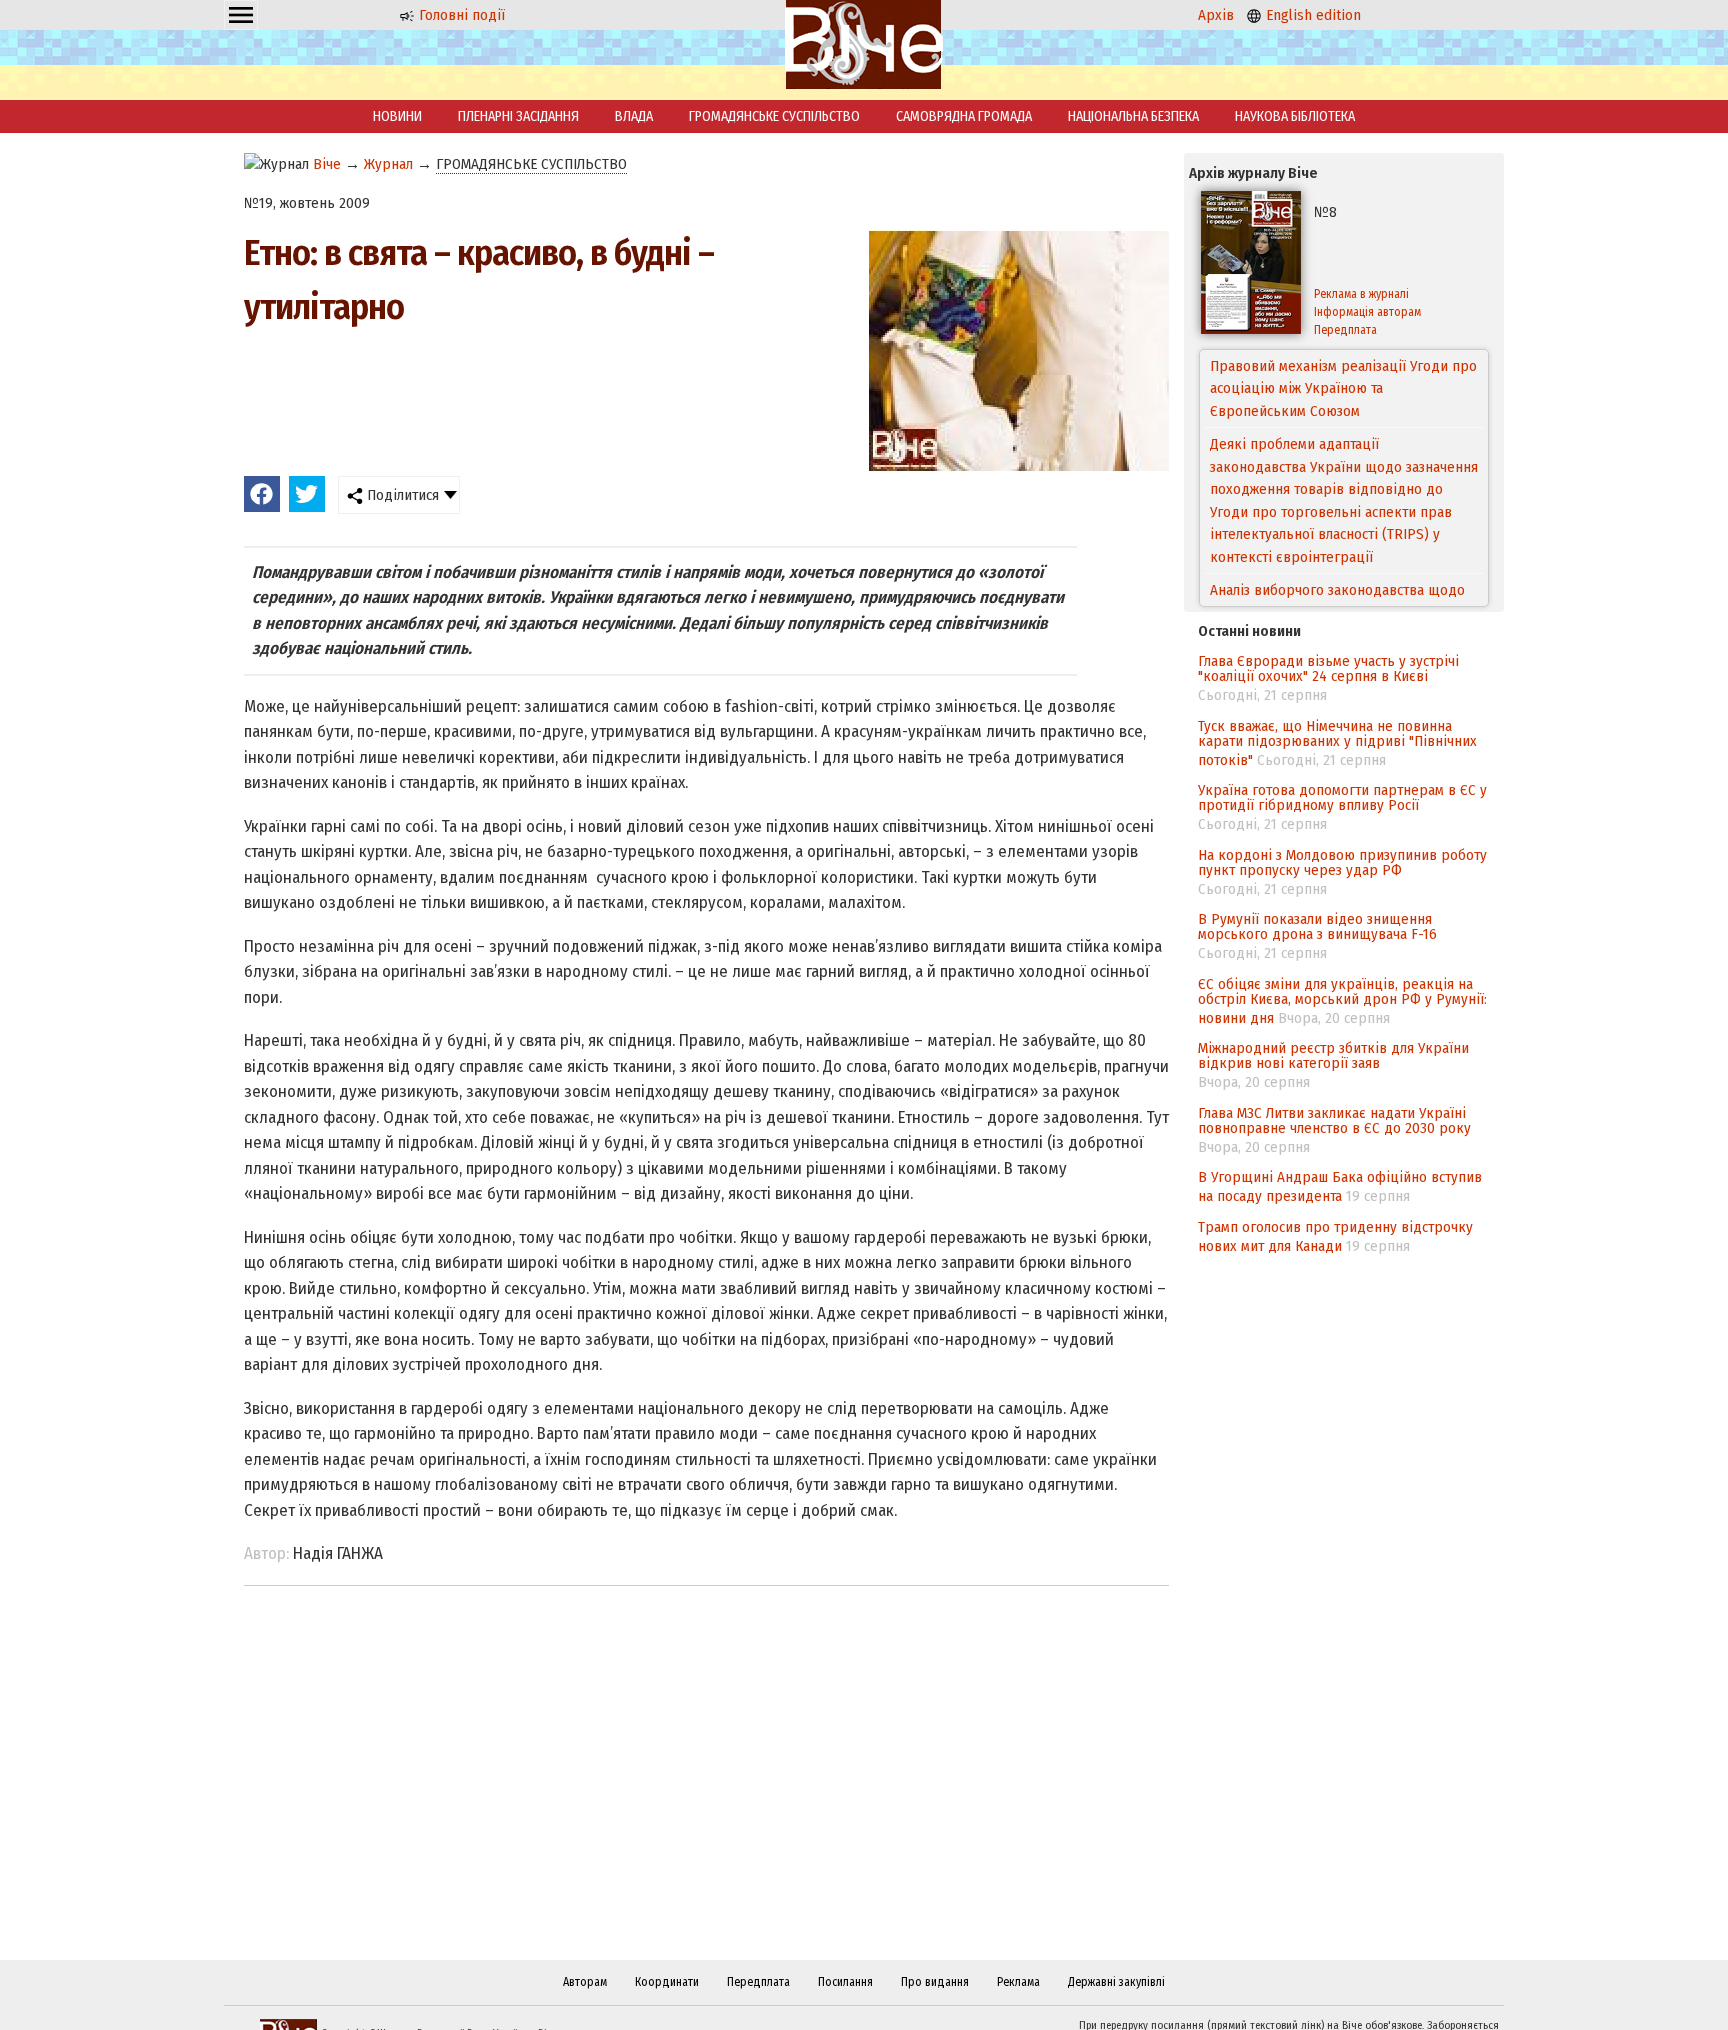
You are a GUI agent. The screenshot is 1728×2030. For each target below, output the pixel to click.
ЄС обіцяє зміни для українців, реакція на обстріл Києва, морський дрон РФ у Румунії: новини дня (1342, 1001)
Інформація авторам (1367, 312)
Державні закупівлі (1116, 1982)
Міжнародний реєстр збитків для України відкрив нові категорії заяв (1333, 1055)
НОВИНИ (397, 116)
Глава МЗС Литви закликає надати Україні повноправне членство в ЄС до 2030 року (1334, 1120)
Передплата (1345, 330)
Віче (327, 164)
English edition (1311, 15)
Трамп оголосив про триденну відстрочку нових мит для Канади (1335, 1236)
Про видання (935, 1982)
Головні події (460, 15)
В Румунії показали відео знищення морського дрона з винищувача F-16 (1317, 926)
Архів (1216, 15)
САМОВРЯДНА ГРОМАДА (964, 116)
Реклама (1018, 1982)
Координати (667, 1982)
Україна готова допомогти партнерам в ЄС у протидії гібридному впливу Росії (1342, 797)
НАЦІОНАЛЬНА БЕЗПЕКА (1133, 116)
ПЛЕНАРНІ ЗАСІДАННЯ (518, 116)
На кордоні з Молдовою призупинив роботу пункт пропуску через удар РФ (1342, 862)
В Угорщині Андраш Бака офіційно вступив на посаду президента (1340, 1186)
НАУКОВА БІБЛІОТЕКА (1295, 116)
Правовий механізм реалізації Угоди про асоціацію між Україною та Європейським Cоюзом (1343, 388)
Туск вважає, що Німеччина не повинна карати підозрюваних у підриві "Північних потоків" (1337, 743)
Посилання (845, 1982)
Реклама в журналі (1361, 294)
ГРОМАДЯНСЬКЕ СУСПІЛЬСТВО (774, 116)
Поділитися (401, 495)
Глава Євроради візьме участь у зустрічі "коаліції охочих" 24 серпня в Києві (1328, 668)
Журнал (388, 164)
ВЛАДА (634, 116)
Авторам (585, 1982)
